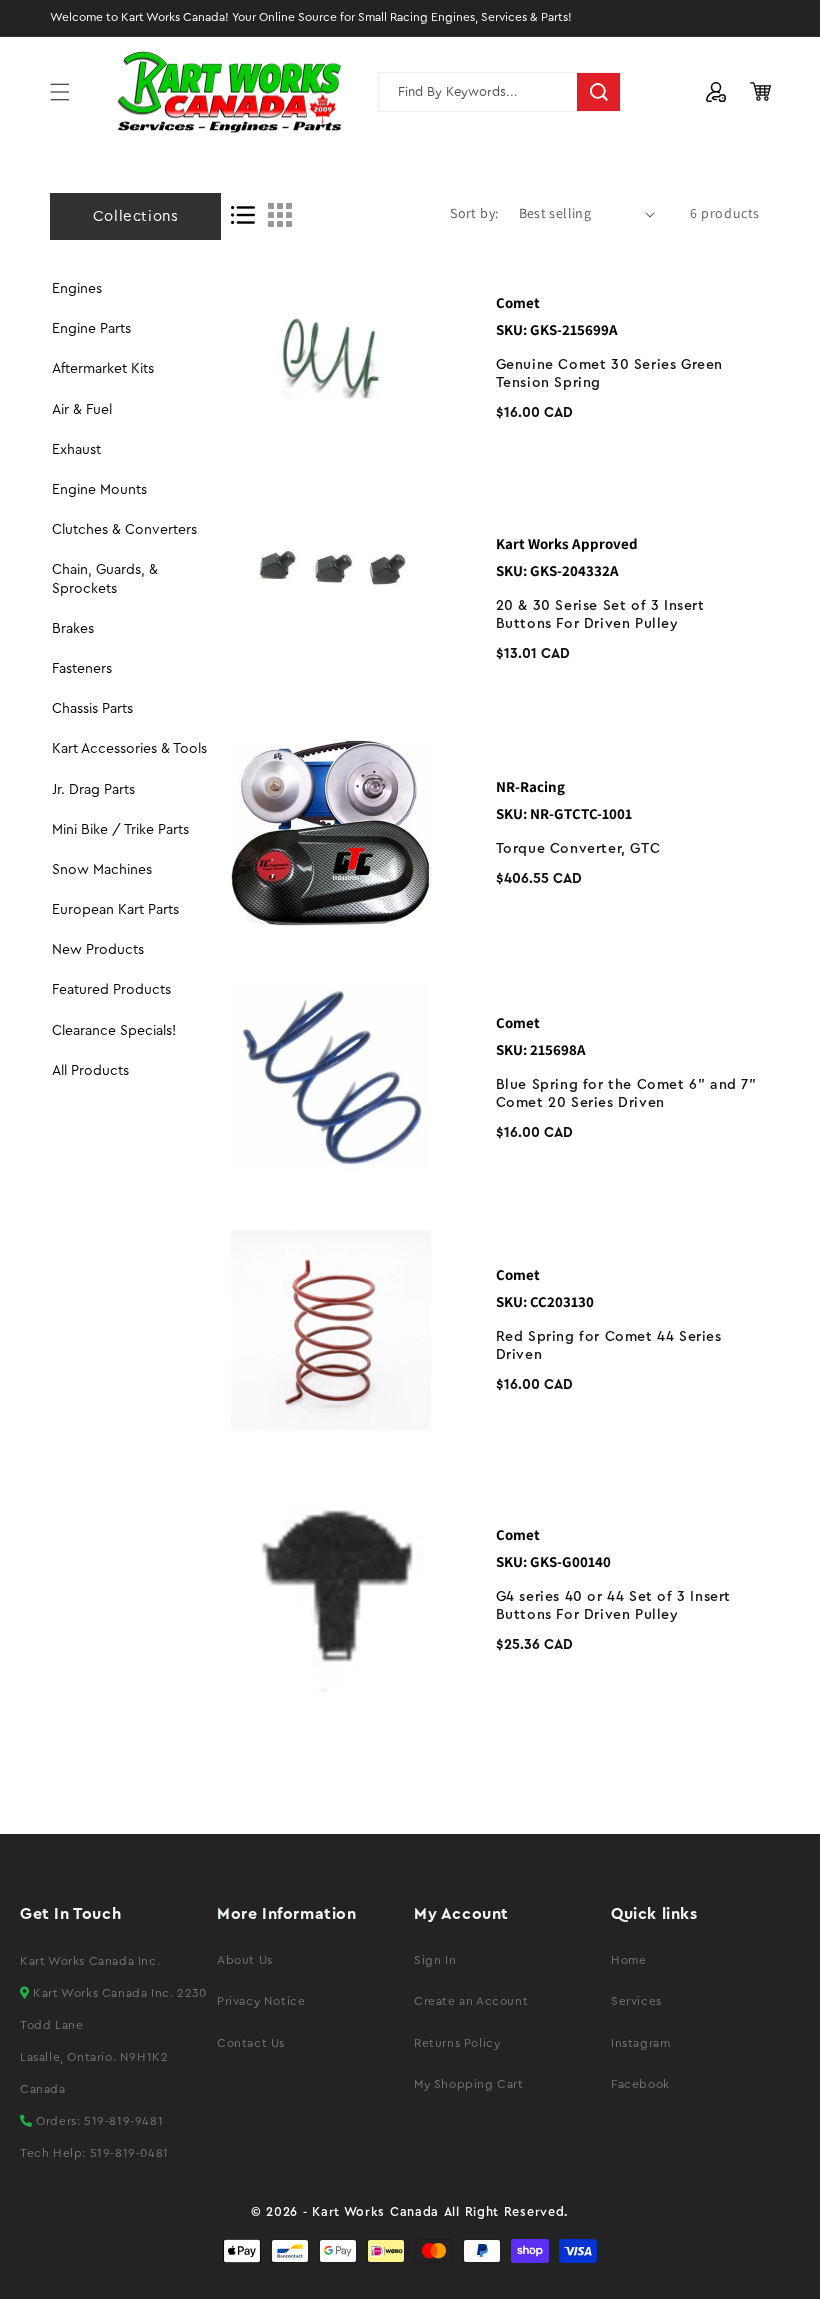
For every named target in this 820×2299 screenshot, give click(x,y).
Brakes (73, 629)
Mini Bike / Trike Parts (120, 830)
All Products (90, 1071)
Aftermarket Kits (103, 369)
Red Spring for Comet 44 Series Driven (609, 1346)
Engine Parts (91, 329)
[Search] (599, 92)
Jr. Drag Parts (93, 790)
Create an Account (471, 2001)
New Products (98, 950)
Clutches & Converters (124, 530)
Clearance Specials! (114, 1031)
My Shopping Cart (469, 2084)
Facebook (640, 2084)
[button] (60, 92)
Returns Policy (457, 2043)
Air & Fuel (82, 410)
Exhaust (76, 450)
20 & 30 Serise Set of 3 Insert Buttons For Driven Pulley (600, 615)
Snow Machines (102, 870)
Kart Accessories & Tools (129, 749)
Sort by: (474, 213)
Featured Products (111, 990)
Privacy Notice (261, 2001)
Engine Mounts (99, 490)
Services (636, 2001)
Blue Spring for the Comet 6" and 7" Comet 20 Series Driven (626, 1094)
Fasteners (82, 669)
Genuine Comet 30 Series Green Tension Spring (609, 374)
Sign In (435, 1960)
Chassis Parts (92, 709)
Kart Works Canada (375, 2212)
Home (628, 1960)
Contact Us (251, 2043)
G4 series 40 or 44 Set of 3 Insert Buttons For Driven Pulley (613, 1606)
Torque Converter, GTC (578, 849)
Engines (77, 289)
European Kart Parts (115, 910)
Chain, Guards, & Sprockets (105, 579)
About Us (245, 1960)
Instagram (640, 2043)
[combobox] (499, 92)
